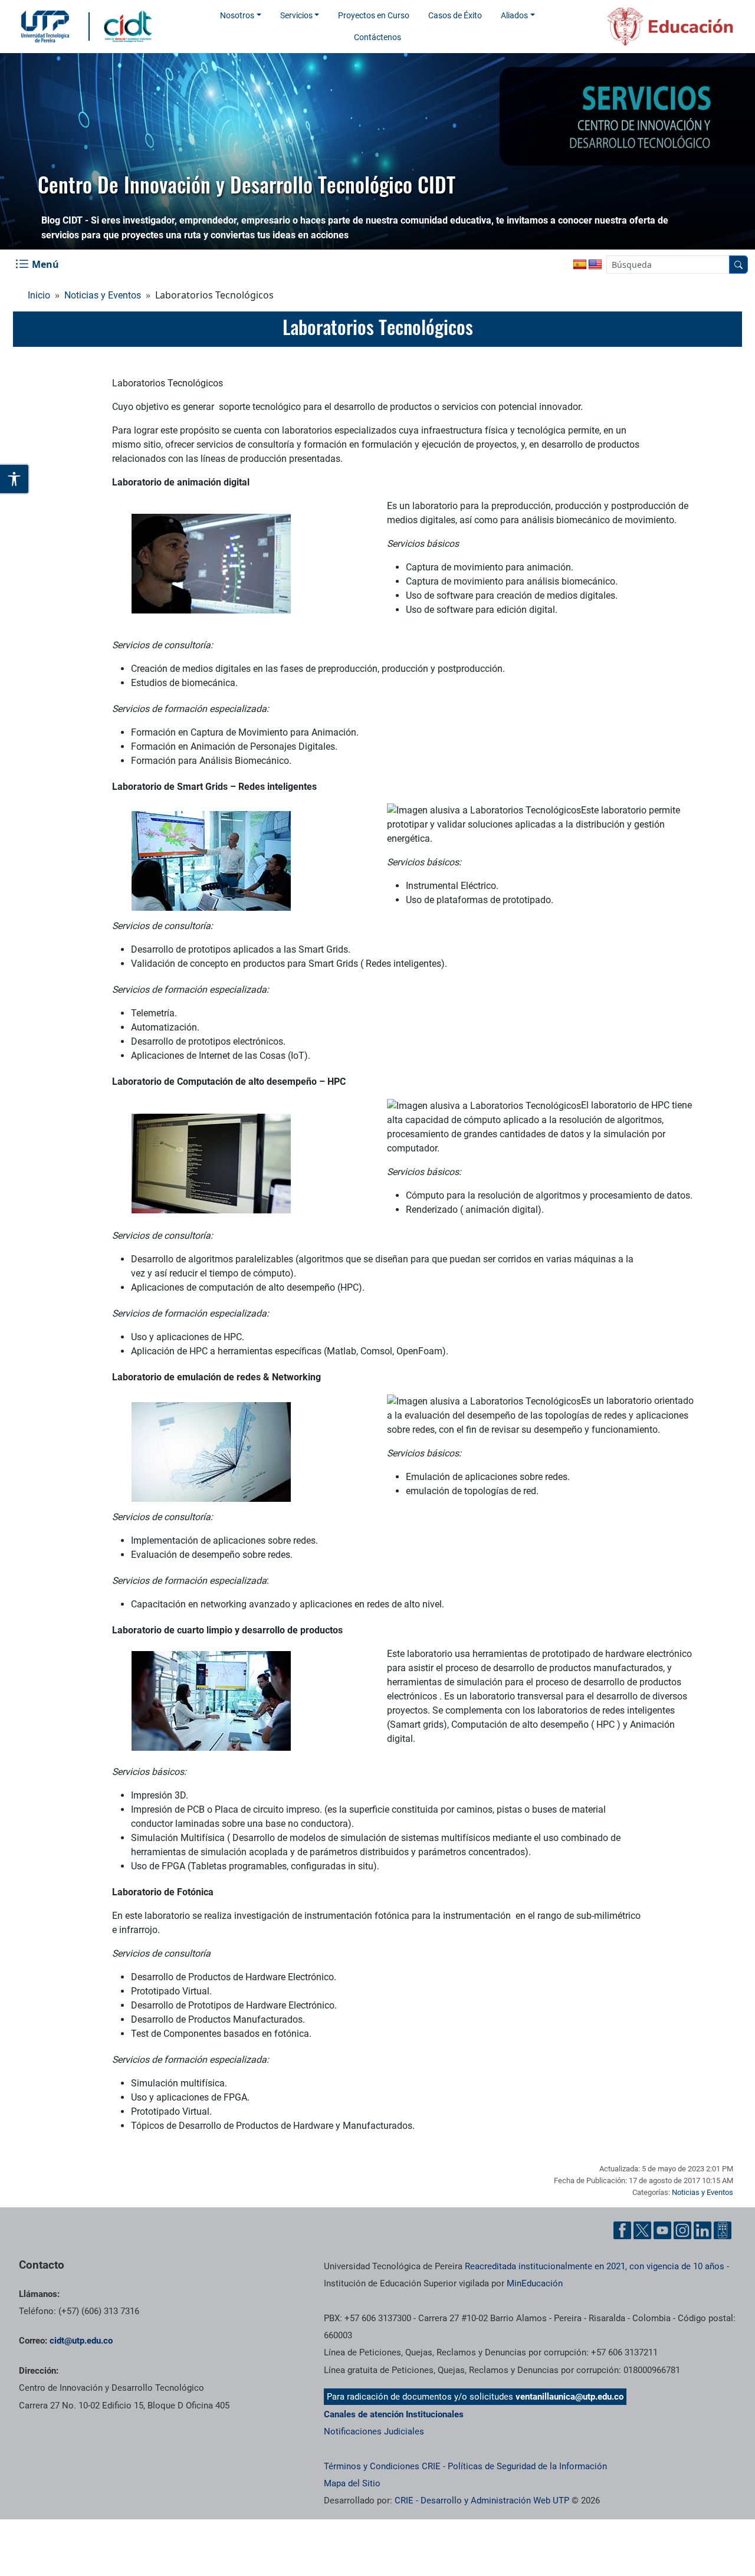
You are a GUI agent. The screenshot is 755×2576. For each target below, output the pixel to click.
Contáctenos (377, 37)
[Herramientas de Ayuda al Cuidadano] (723, 2230)
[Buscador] (738, 265)
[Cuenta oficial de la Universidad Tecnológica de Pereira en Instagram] (682, 2230)
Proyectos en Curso (374, 15)
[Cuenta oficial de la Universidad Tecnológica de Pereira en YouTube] (662, 2230)
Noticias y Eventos (103, 295)
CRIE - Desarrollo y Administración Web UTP (482, 2500)
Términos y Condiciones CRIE (382, 2466)
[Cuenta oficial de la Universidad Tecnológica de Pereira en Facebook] (622, 2230)
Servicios (296, 15)
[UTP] (47, 27)
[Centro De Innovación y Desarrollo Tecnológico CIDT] (131, 26)
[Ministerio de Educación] (655, 27)
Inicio (39, 295)
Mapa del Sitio (352, 2483)
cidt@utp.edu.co (81, 2341)
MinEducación (535, 2283)
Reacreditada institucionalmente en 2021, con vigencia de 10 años (595, 2266)
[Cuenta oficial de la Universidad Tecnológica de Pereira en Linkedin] (703, 2230)
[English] (595, 265)
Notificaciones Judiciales (374, 2431)
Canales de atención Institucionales (394, 2414)
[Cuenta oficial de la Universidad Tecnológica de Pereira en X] (642, 2230)
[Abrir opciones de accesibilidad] (15, 479)
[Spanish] (580, 265)
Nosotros (237, 15)
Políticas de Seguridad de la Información (527, 2466)
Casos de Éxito (455, 15)
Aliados (514, 15)
